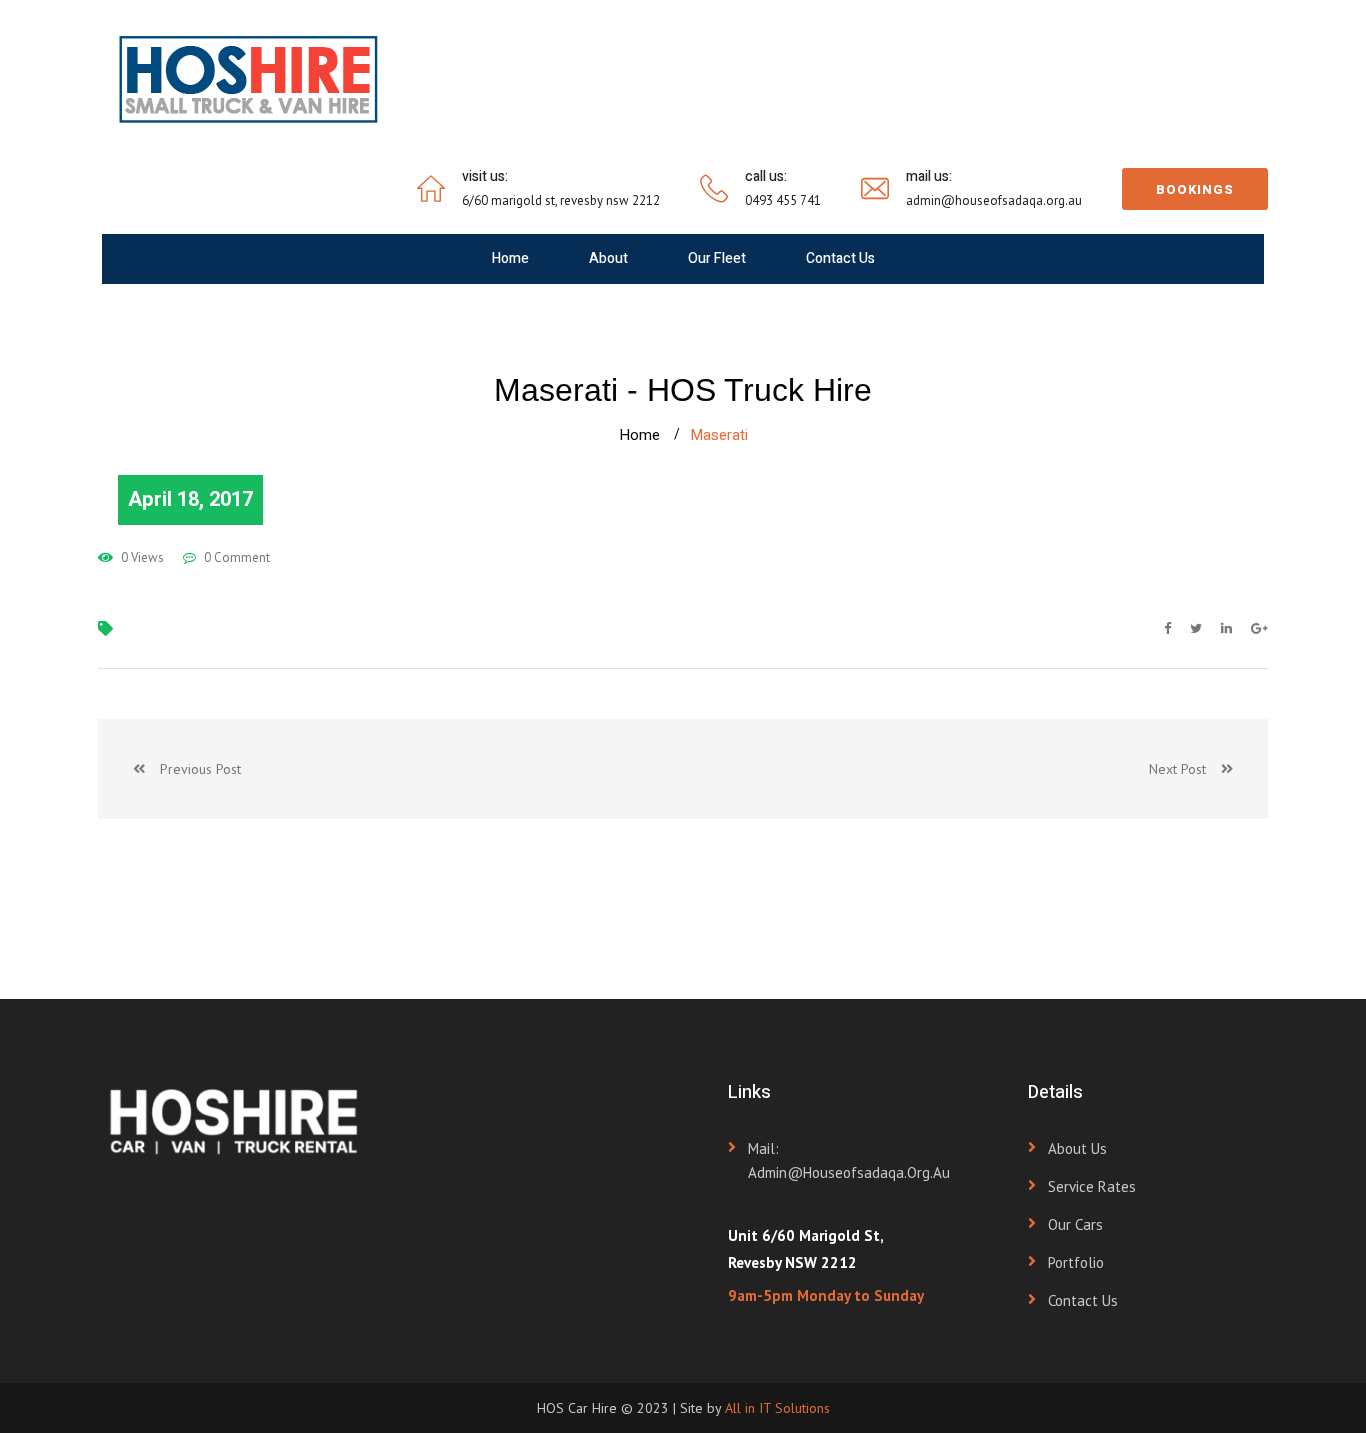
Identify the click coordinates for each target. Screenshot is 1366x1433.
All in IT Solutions (777, 1408)
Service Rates (1092, 1186)
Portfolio (1076, 1262)
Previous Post (193, 769)
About (608, 258)
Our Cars (1075, 1224)
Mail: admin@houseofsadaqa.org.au (849, 1160)
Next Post (1185, 769)
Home (510, 258)
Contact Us (840, 258)
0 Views (141, 557)
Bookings (1195, 189)
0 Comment (235, 557)
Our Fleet (717, 258)
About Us (1077, 1148)
